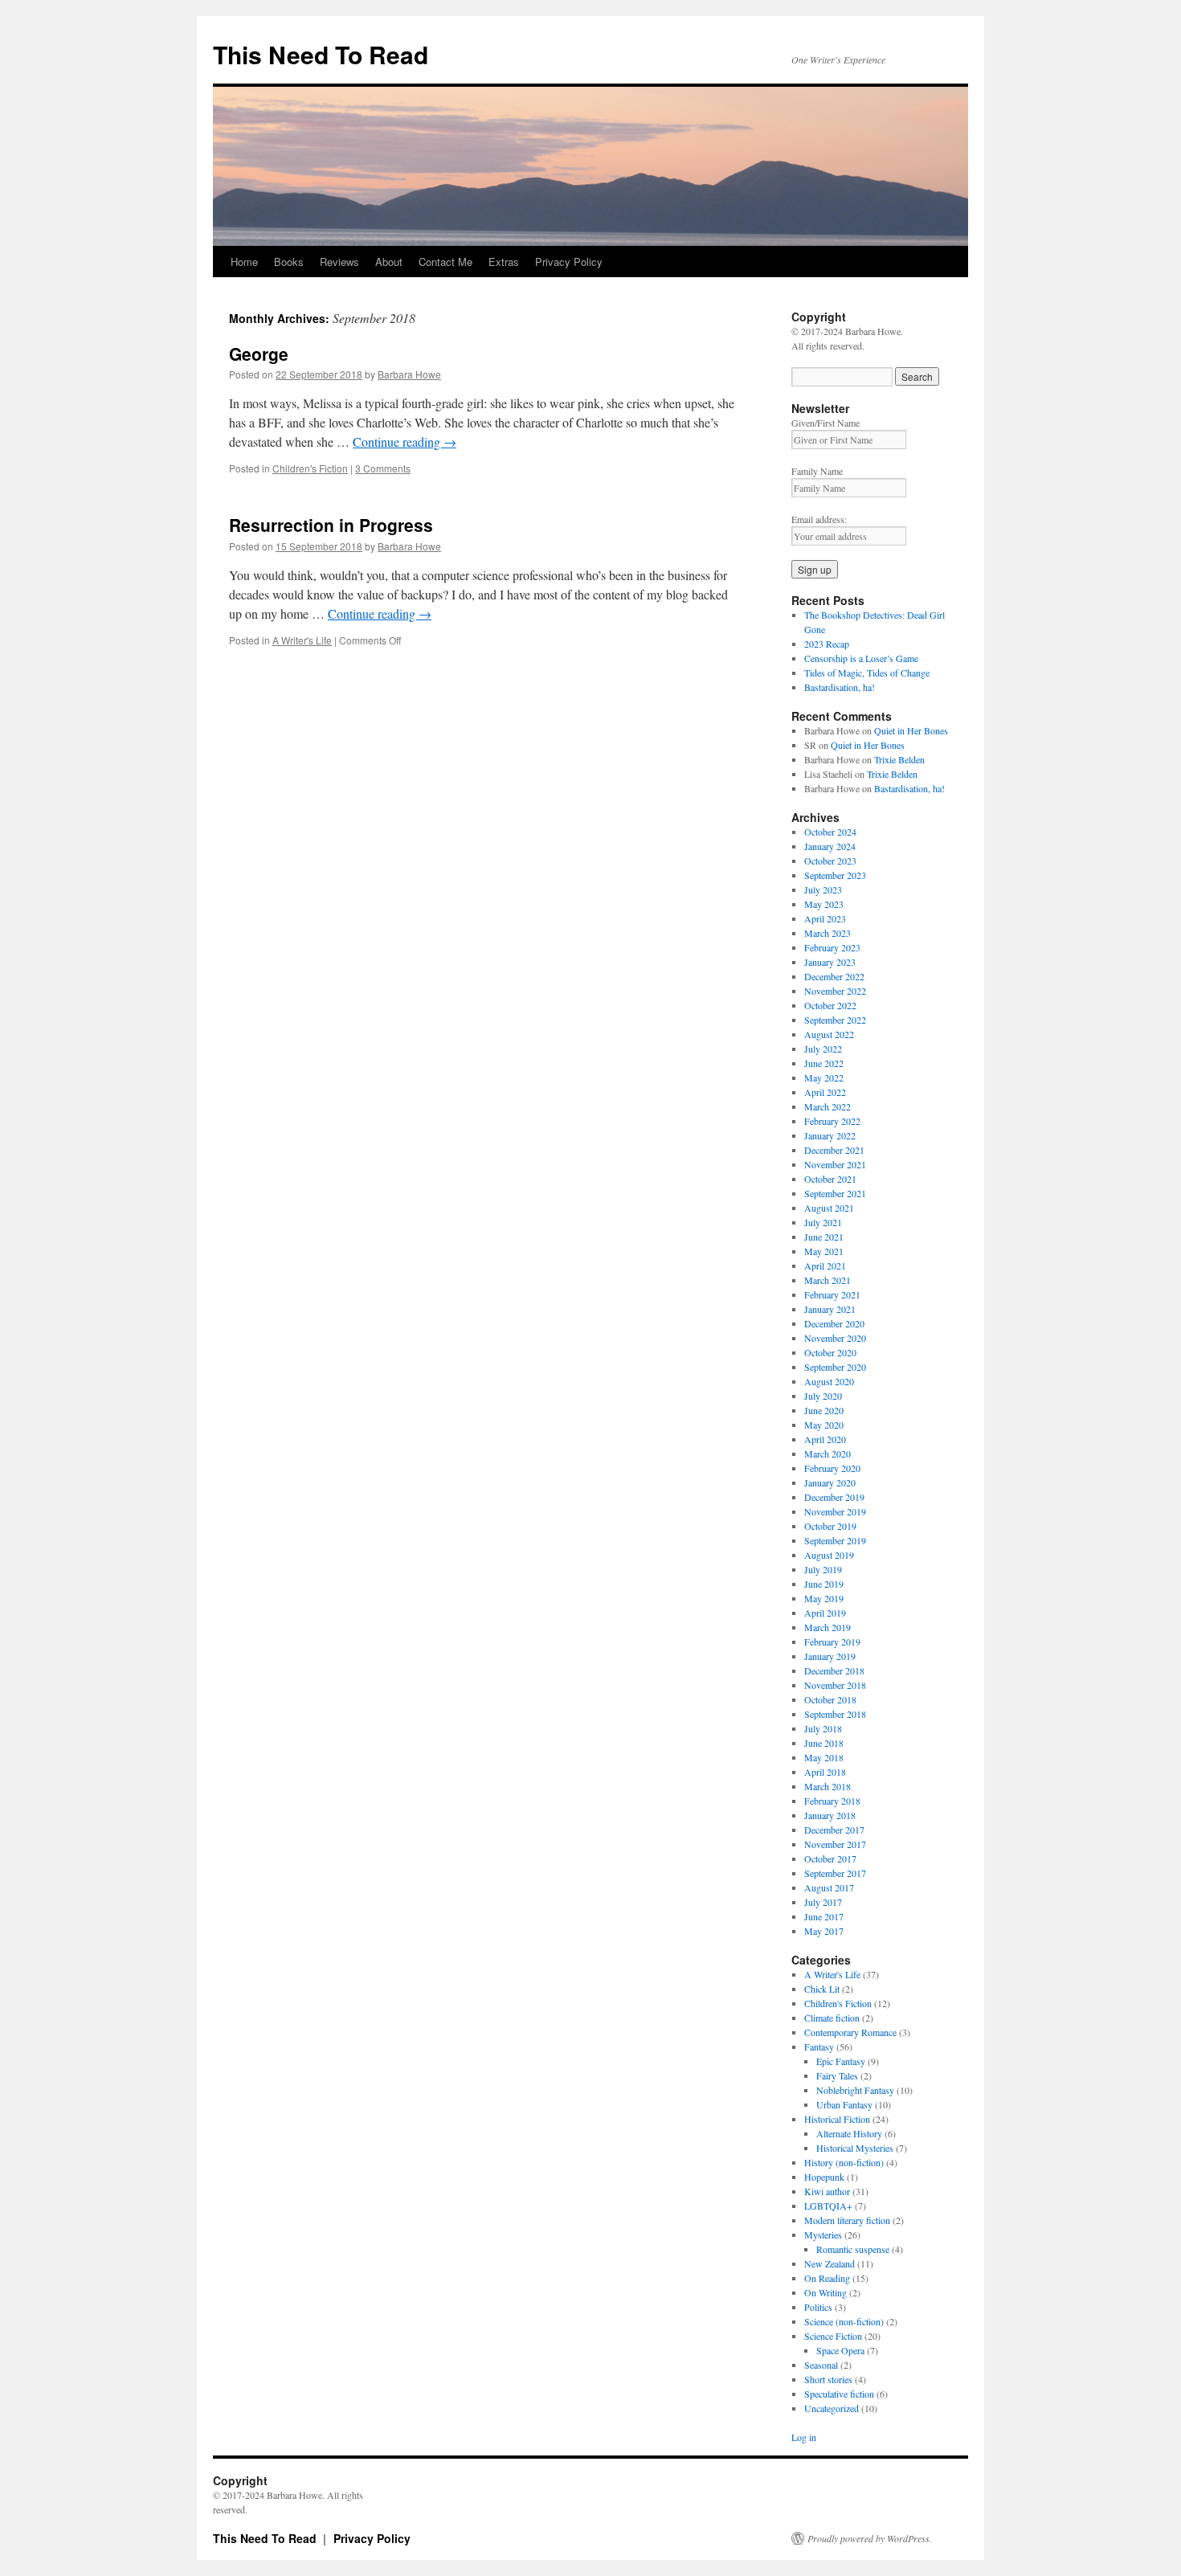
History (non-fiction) (844, 2162)
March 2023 (828, 933)
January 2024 (830, 846)
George (259, 354)
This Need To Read (321, 54)
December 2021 (834, 1150)
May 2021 (824, 1251)
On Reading (827, 2278)
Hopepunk (824, 2177)
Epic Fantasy (841, 2061)
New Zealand (830, 2263)
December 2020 (834, 1323)
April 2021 (825, 1266)
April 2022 (825, 1092)
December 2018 (834, 1670)
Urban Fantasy (844, 2104)
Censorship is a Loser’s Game (861, 658)
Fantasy (819, 2046)
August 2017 (829, 1887)
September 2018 (835, 1714)
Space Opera (840, 2350)
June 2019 (824, 1584)
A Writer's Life (302, 640)
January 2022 (830, 1135)
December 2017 (834, 1830)
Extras (504, 262)
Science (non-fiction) (844, 2321)
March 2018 (828, 1786)
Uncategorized (832, 2408)
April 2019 (825, 1613)
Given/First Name (825, 423)
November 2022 (835, 991)
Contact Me (445, 262)
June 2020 (824, 1410)
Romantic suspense (853, 2249)
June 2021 (824, 1237)
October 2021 (830, 1179)
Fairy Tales (837, 2075)
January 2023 (830, 962)
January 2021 (830, 1309)
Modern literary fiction (847, 2220)
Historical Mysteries (855, 2148)
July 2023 (823, 889)
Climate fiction (832, 2018)
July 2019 (823, 1569)
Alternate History (849, 2133)
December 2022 (834, 976)
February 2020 (832, 1468)
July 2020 (823, 1396)
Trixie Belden (899, 759)
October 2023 (830, 861)
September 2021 (835, 1193)
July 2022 (823, 1049)
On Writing (825, 2292)
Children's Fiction (310, 468)
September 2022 (835, 1020)
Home (244, 262)
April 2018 (825, 1772)
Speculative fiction (839, 2394)
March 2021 (828, 1280)
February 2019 (832, 1642)
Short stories (828, 2379)
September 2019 (835, 1540)
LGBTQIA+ (828, 2206)
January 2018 (830, 1815)
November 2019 (835, 1511)
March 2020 (828, 1454)
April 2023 (825, 918)
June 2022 (824, 1063)
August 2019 (829, 1555)
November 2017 (835, 1844)
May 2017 (824, 1931)
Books (289, 262)
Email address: (819, 519)
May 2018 (824, 1757)
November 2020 (835, 1338)
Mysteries (823, 2235)
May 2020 (824, 1425)
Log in (804, 2437)
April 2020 (825, 1439)
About (389, 262)
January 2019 (830, 1656)
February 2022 (832, 1121)
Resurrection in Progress (331, 525)
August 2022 (829, 1034)
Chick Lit (822, 1989)
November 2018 (835, 1685)
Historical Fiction (837, 2119)
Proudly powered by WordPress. (870, 2538)
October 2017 (830, 1858)
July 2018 (823, 1728)
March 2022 (828, 1106)
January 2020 (830, 1482)
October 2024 (830, 832)
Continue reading (405, 442)
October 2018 (830, 1699)
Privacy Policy (569, 262)
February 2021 (832, 1294)
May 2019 (824, 1598)
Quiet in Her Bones (911, 730)
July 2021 (823, 1222)
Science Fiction (833, 2336)
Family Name (817, 471)
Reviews (339, 262)
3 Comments (383, 468)
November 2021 (835, 1164)
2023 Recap (827, 644)
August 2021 (829, 1208)
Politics (818, 2307)
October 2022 (830, 1005)
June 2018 (824, 1743)
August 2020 (829, 1381)
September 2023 (835, 875)
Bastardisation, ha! (840, 687)
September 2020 (835, 1367)
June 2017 (824, 1916)
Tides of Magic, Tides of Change (867, 673)
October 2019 (830, 1526)
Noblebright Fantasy (855, 2090)
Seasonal (821, 2365)
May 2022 (824, 1077)
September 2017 (835, 1873)
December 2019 (834, 1497)
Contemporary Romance (850, 2032)
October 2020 (830, 1352)
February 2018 (832, 1801)
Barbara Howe (409, 374)
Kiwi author (827, 2191)
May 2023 (824, 904)
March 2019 (828, 1627)
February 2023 (832, 947)
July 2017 (823, 1902)
